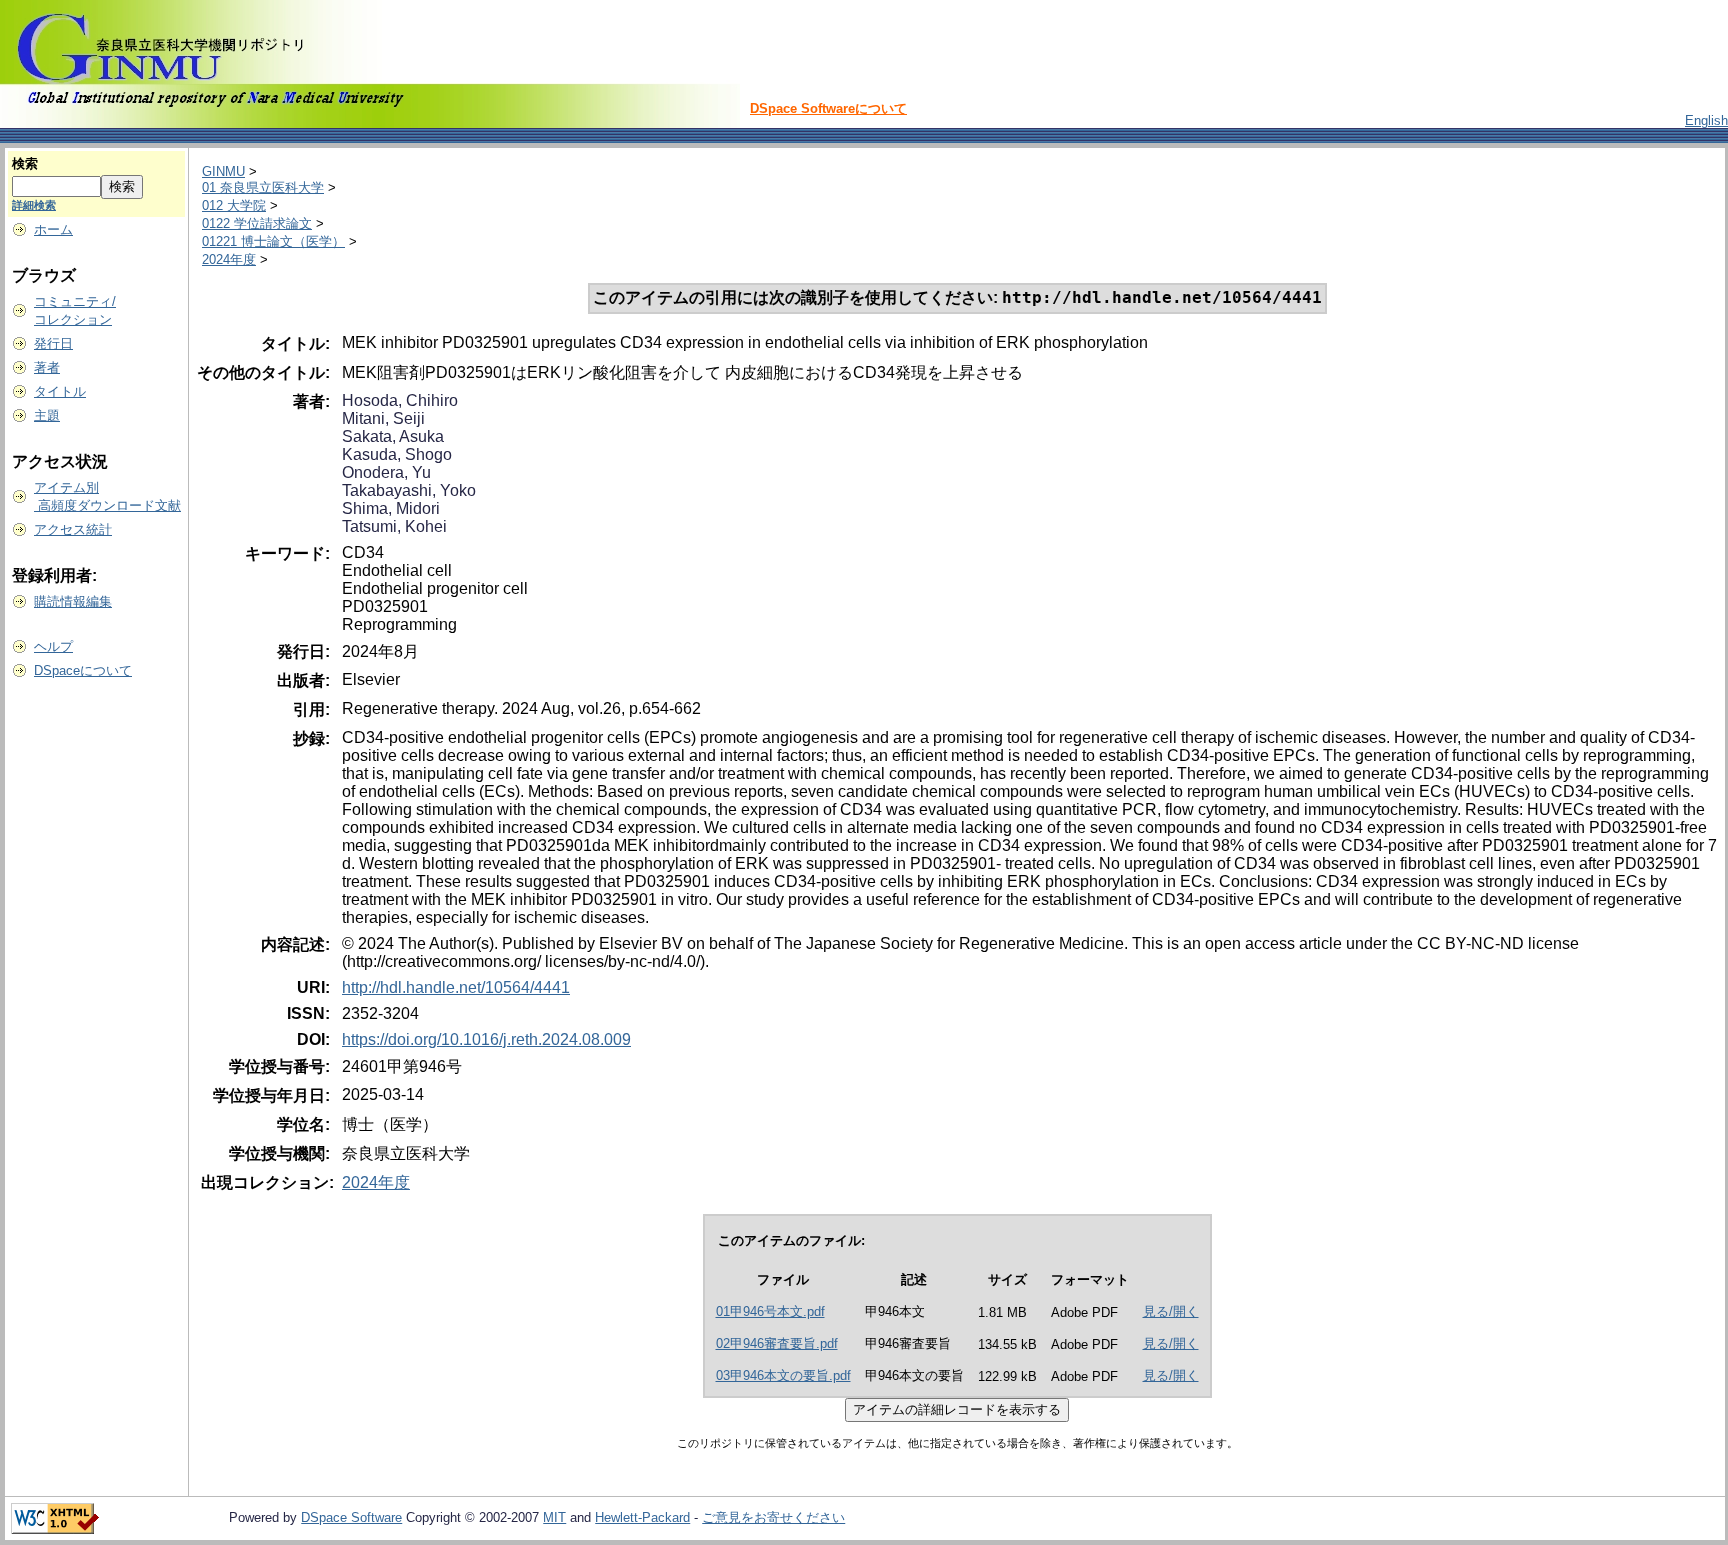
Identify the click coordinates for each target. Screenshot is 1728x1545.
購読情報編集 (73, 601)
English (1706, 120)
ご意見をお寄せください (773, 1517)
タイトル (60, 391)
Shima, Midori (391, 508)
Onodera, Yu (386, 472)
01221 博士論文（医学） (273, 241)
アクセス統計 (73, 529)
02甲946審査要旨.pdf (777, 1343)
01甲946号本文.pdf (770, 1311)
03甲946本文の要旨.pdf (783, 1375)
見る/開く (1171, 1311)
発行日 (53, 343)
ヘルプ (53, 646)
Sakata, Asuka (393, 436)
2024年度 (229, 259)
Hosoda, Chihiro (400, 400)
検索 (25, 163)
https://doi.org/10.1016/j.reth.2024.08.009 (486, 1039)
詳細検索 (34, 205)
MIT (554, 1517)
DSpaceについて (83, 670)
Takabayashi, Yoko (409, 490)
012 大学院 (234, 205)
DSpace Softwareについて (828, 108)
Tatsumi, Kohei (394, 526)
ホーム (53, 229)
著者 (47, 367)
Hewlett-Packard (642, 1517)
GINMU (223, 171)
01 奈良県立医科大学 (263, 187)
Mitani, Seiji (383, 418)
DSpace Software (351, 1517)
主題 (47, 415)
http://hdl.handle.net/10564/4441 (456, 987)
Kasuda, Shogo (397, 454)
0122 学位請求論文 (257, 223)
